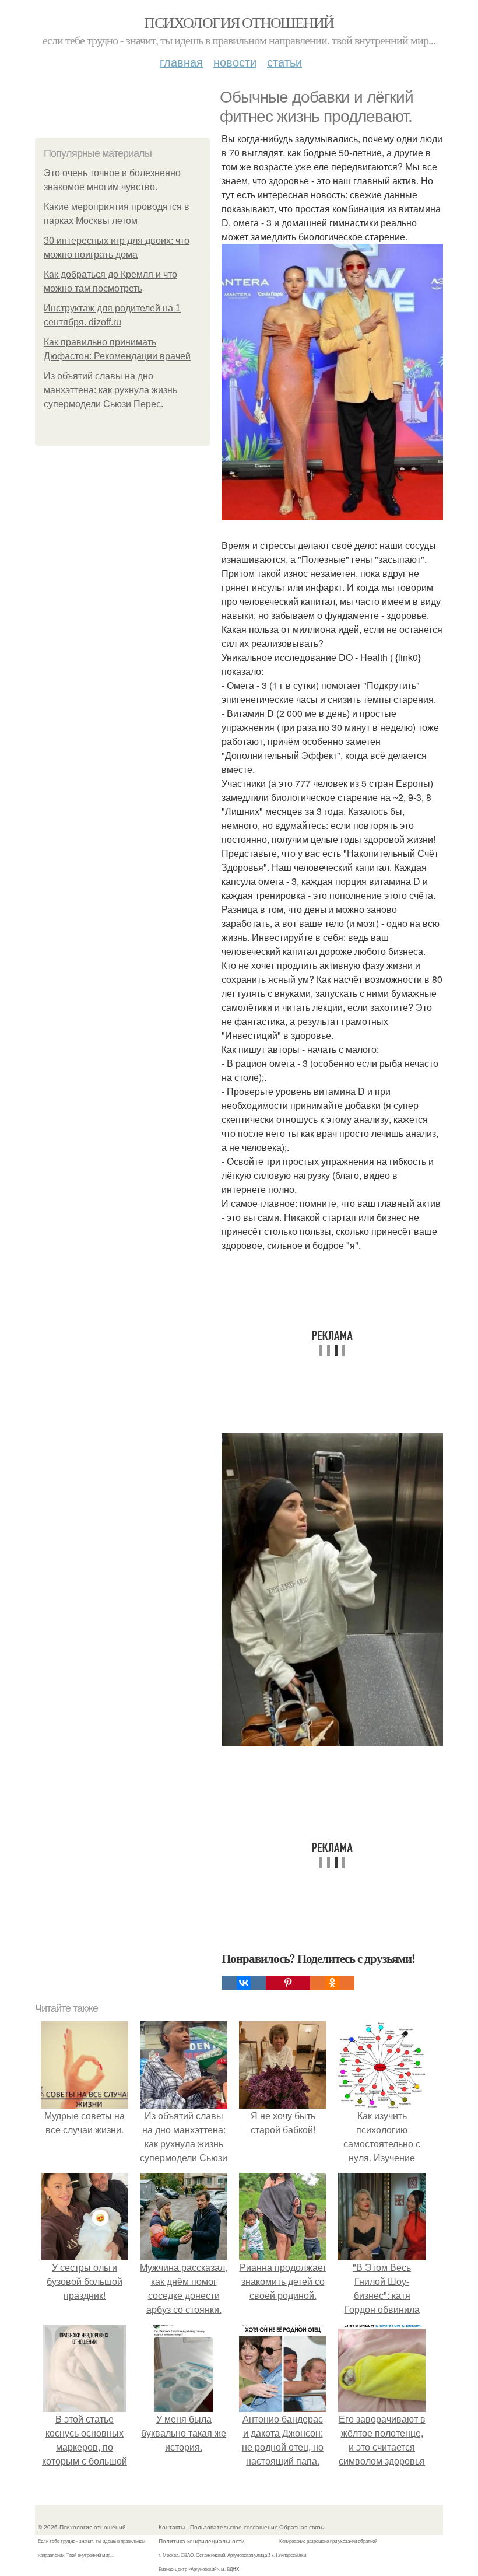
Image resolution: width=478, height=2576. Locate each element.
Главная (181, 62)
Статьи (284, 62)
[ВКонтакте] (244, 1983)
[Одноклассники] (332, 1983)
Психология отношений (239, 22)
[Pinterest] (288, 1983)
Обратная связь (301, 2527)
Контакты (172, 2527)
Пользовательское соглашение (234, 2527)
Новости (235, 62)
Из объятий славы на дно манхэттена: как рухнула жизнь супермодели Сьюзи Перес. (110, 390)
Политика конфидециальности (202, 2541)
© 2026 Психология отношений (82, 2527)
